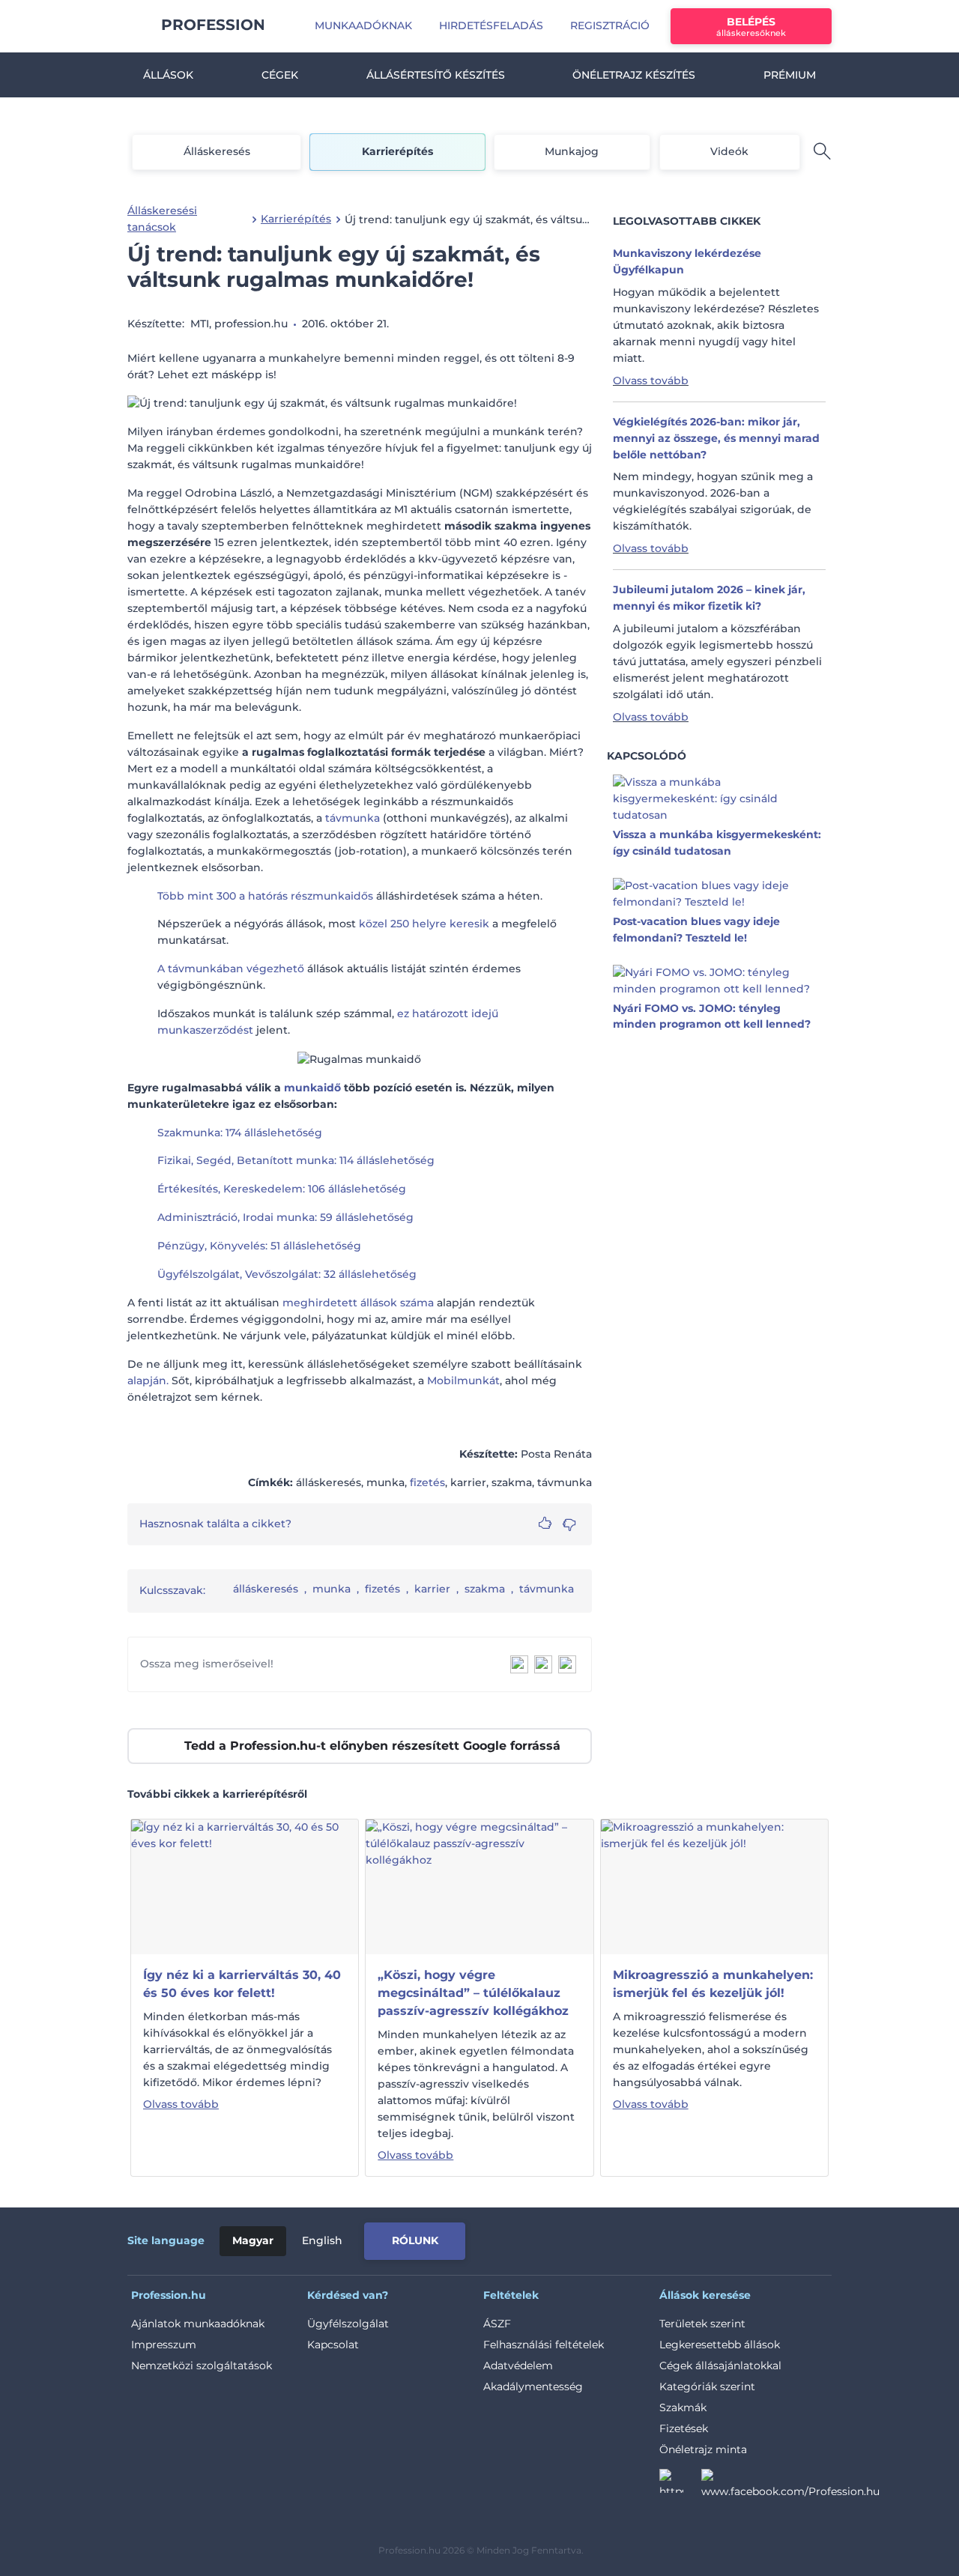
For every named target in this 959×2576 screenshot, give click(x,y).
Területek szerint (702, 2324)
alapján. (148, 1381)
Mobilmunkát (463, 1381)
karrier (432, 1589)
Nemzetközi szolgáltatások (202, 2366)
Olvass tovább (651, 381)
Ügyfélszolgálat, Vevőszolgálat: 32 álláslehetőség (287, 1274)
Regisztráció (610, 25)
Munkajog (572, 151)
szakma (485, 1589)
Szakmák (683, 2407)
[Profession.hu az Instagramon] (680, 2485)
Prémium (790, 75)
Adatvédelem (518, 2366)
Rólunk (415, 2240)
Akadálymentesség (533, 2386)
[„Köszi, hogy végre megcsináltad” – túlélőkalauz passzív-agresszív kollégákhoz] (479, 1886)
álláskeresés (266, 1589)
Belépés (751, 27)
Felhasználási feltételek (544, 2345)
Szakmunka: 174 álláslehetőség (240, 1133)
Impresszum (164, 2345)
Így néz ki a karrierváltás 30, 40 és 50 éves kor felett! (242, 1984)
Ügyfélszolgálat (348, 2324)
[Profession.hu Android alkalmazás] (769, 2238)
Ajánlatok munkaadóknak (198, 2324)
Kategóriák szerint (707, 2386)
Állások (168, 75)
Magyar (253, 2240)
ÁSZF (497, 2324)
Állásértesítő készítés (436, 75)
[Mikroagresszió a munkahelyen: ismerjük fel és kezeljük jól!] (714, 1886)
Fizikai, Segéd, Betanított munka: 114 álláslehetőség (296, 1160)
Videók (729, 151)
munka (332, 1589)
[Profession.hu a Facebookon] (790, 2485)
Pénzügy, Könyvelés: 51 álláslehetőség (259, 1246)
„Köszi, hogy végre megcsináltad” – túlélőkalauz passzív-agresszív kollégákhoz (473, 1993)
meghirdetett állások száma (358, 1303)
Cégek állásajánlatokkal (720, 2366)
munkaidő (312, 1088)
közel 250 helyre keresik (424, 924)
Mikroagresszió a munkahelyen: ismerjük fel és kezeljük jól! (713, 1984)
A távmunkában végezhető (231, 969)
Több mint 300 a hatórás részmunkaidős (265, 896)
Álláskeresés (217, 151)
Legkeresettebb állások (720, 2345)
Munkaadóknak (363, 25)
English (322, 2240)
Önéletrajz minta (703, 2449)
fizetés (427, 1482)
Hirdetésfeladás (491, 25)
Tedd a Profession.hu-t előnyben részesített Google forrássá (372, 1746)
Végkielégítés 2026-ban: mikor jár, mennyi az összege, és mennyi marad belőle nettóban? (716, 438)
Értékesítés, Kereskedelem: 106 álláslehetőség (282, 1189)
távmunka (353, 818)
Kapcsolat (333, 2345)
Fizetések (684, 2428)
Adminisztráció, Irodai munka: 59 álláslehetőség (285, 1217)
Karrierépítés (397, 151)
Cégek (280, 75)
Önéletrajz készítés (634, 75)
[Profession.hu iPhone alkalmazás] (662, 2238)
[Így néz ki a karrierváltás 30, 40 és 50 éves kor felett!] (245, 1886)
